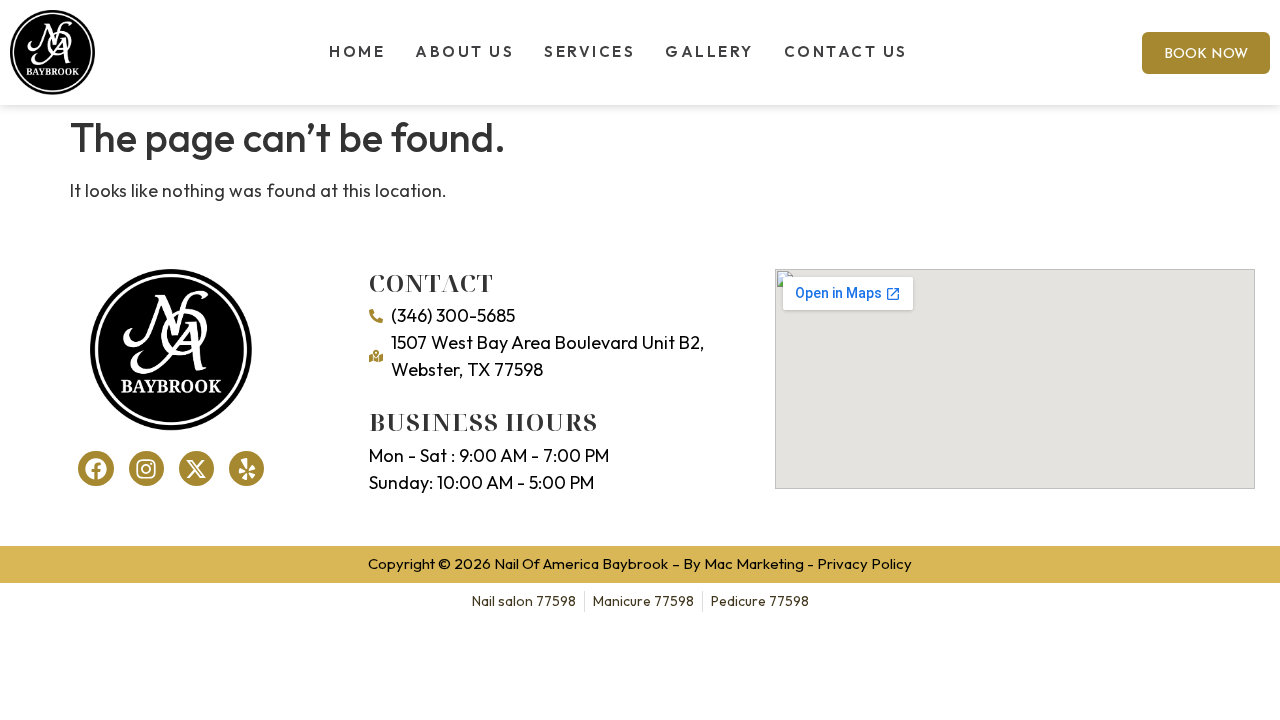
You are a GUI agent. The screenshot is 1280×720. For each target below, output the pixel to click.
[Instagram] (146, 468)
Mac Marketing (754, 563)
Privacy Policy (864, 563)
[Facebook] (95, 468)
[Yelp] (246, 468)
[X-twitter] (196, 468)
